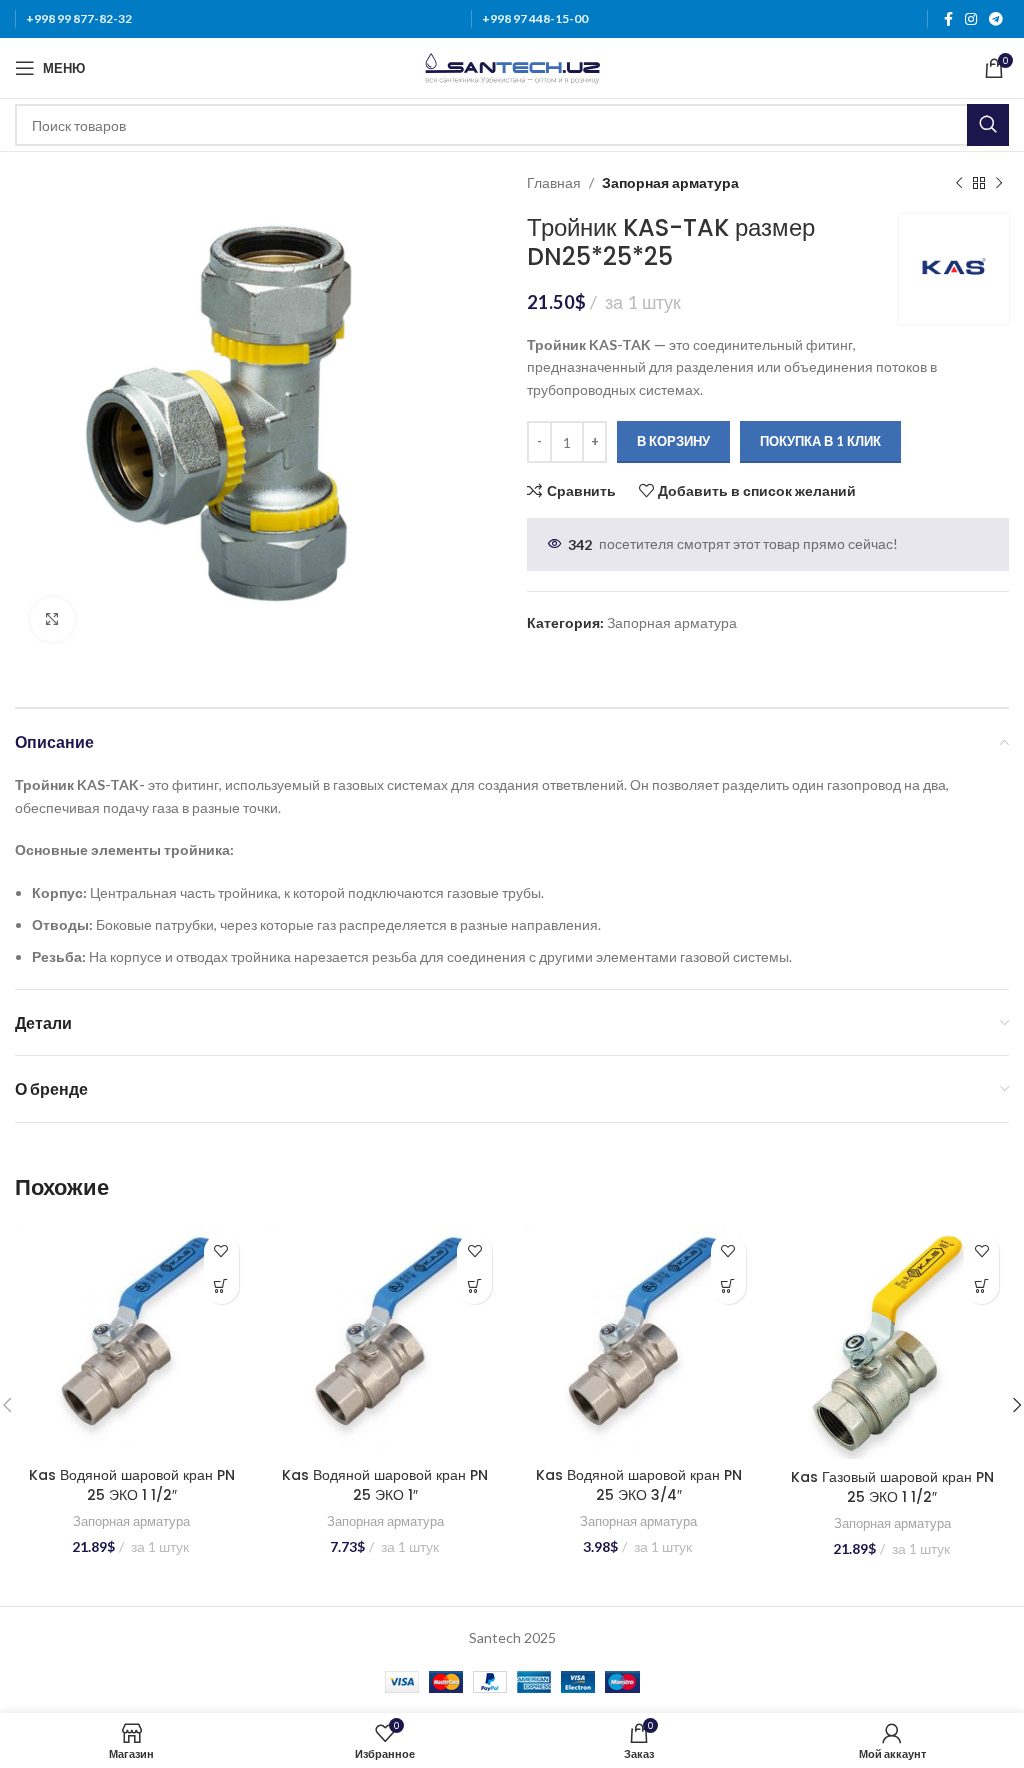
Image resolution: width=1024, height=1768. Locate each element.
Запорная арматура (670, 182)
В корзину (673, 441)
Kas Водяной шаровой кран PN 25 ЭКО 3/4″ (639, 1485)
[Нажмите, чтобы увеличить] (52, 619)
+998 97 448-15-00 (535, 18)
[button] (221, 1286)
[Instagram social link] (971, 19)
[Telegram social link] (996, 19)
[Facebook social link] (948, 19)
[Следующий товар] (999, 183)
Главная (554, 182)
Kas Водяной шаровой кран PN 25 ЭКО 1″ (385, 1485)
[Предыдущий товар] (959, 183)
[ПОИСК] (988, 125)
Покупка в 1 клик (820, 441)
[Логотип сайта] (512, 66)
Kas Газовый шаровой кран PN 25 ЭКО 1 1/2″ (892, 1487)
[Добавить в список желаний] (221, 1251)
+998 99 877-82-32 (79, 18)
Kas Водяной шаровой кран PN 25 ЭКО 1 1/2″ (132, 1485)
